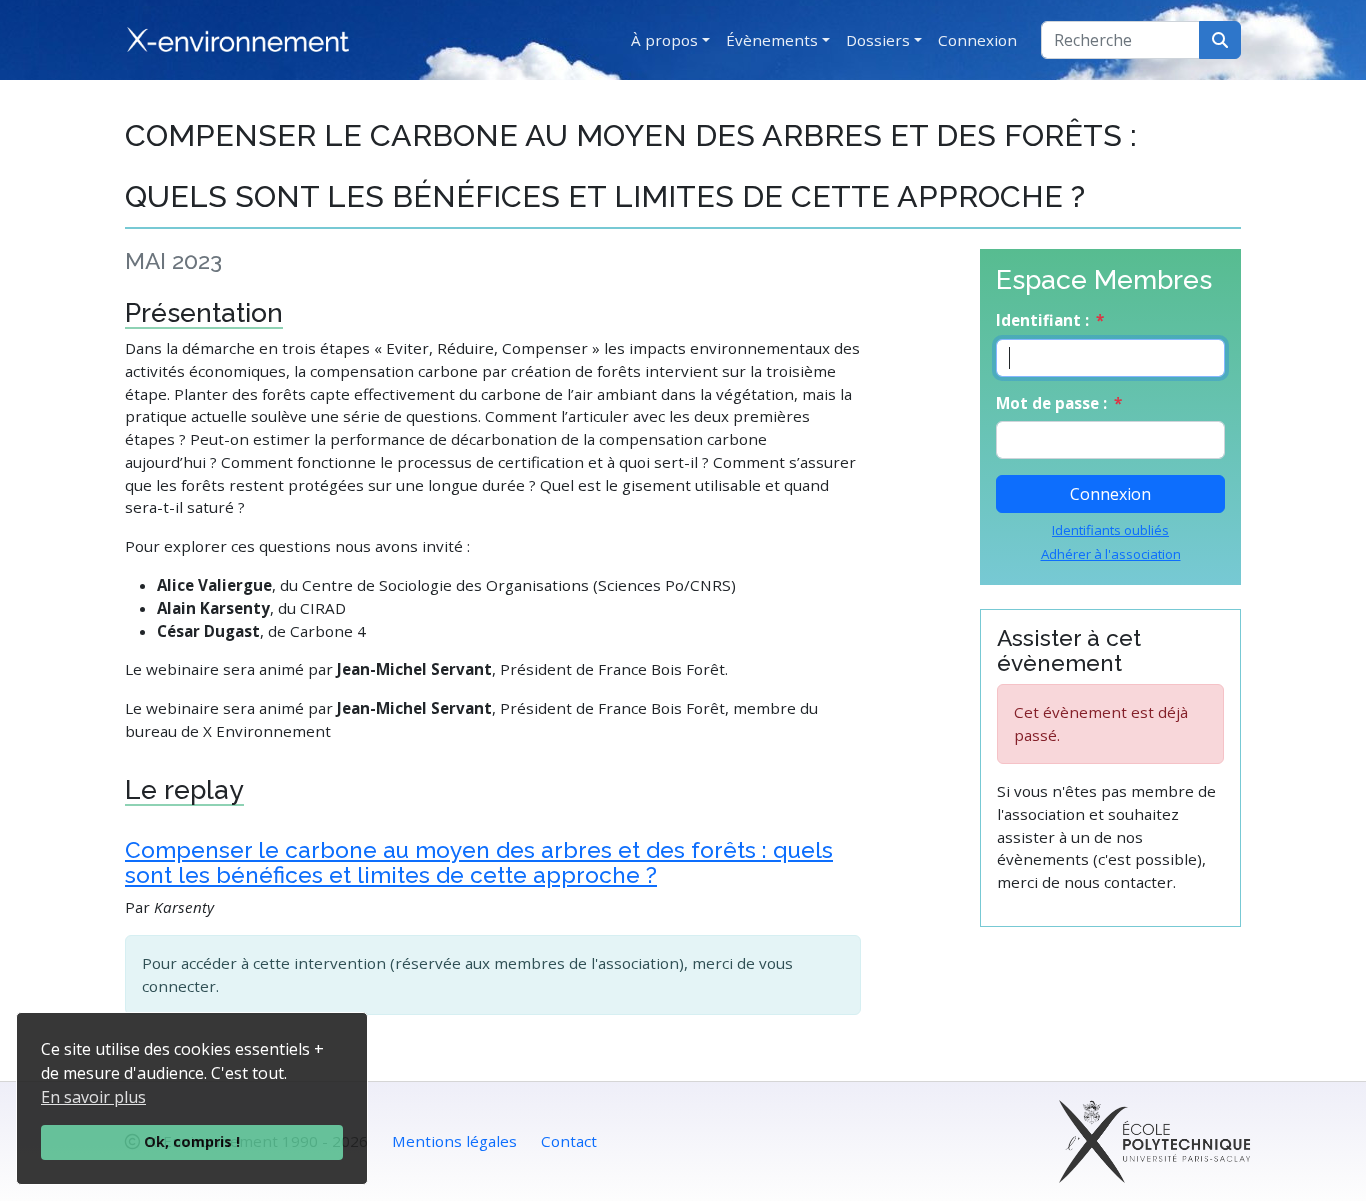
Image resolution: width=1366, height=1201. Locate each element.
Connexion (977, 40)
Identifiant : (1042, 320)
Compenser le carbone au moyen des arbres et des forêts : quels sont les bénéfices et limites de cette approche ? (479, 862)
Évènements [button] (772, 40)
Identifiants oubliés (1110, 530)
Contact (569, 1141)
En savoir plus (93, 1097)
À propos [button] (664, 40)
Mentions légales (454, 1141)
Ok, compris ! (192, 1141)
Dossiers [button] (878, 40)
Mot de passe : (1051, 403)
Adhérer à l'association (1111, 554)
